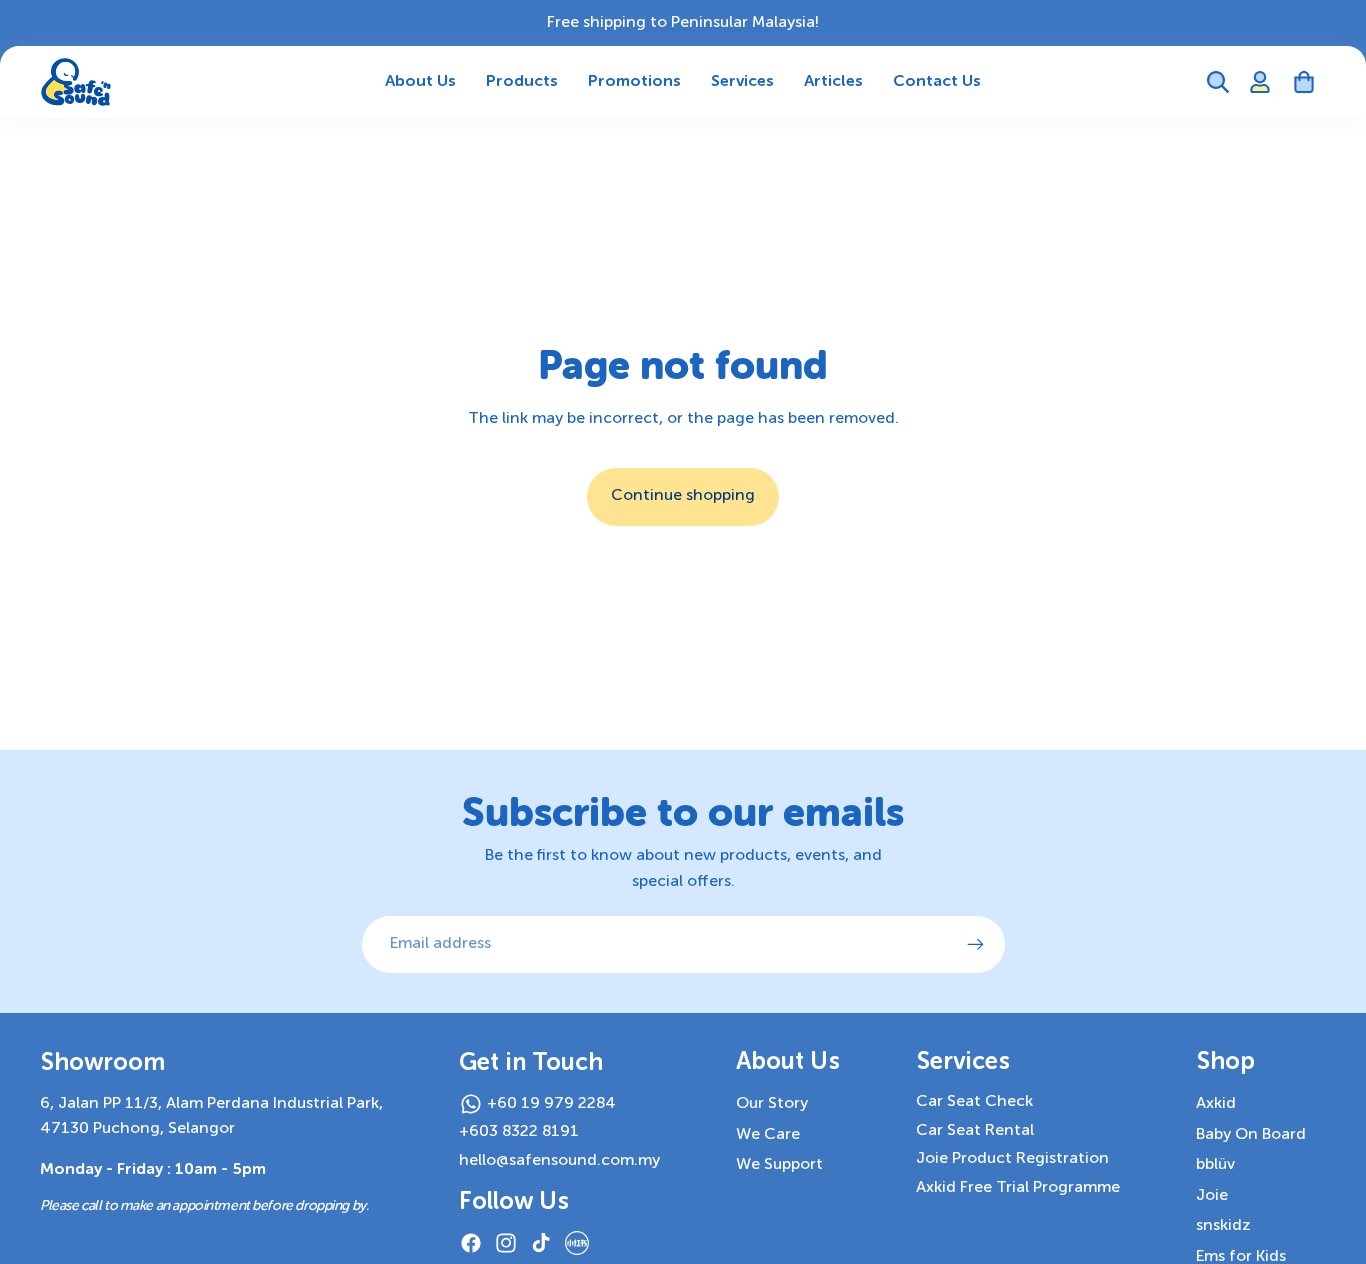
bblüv (1215, 1165)
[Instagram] (506, 1243)
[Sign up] (976, 945)
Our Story (772, 1104)
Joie (1212, 1196)
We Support (779, 1165)
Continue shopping (683, 496)
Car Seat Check (974, 1102)
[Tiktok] (541, 1243)
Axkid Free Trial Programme (1018, 1188)
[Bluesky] (577, 1243)
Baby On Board (1251, 1135)
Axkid (1216, 1104)
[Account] (1260, 82)
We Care (768, 1135)
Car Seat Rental (975, 1131)
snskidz (1223, 1226)
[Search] (1218, 82)
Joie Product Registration (1012, 1159)
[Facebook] (471, 1243)
